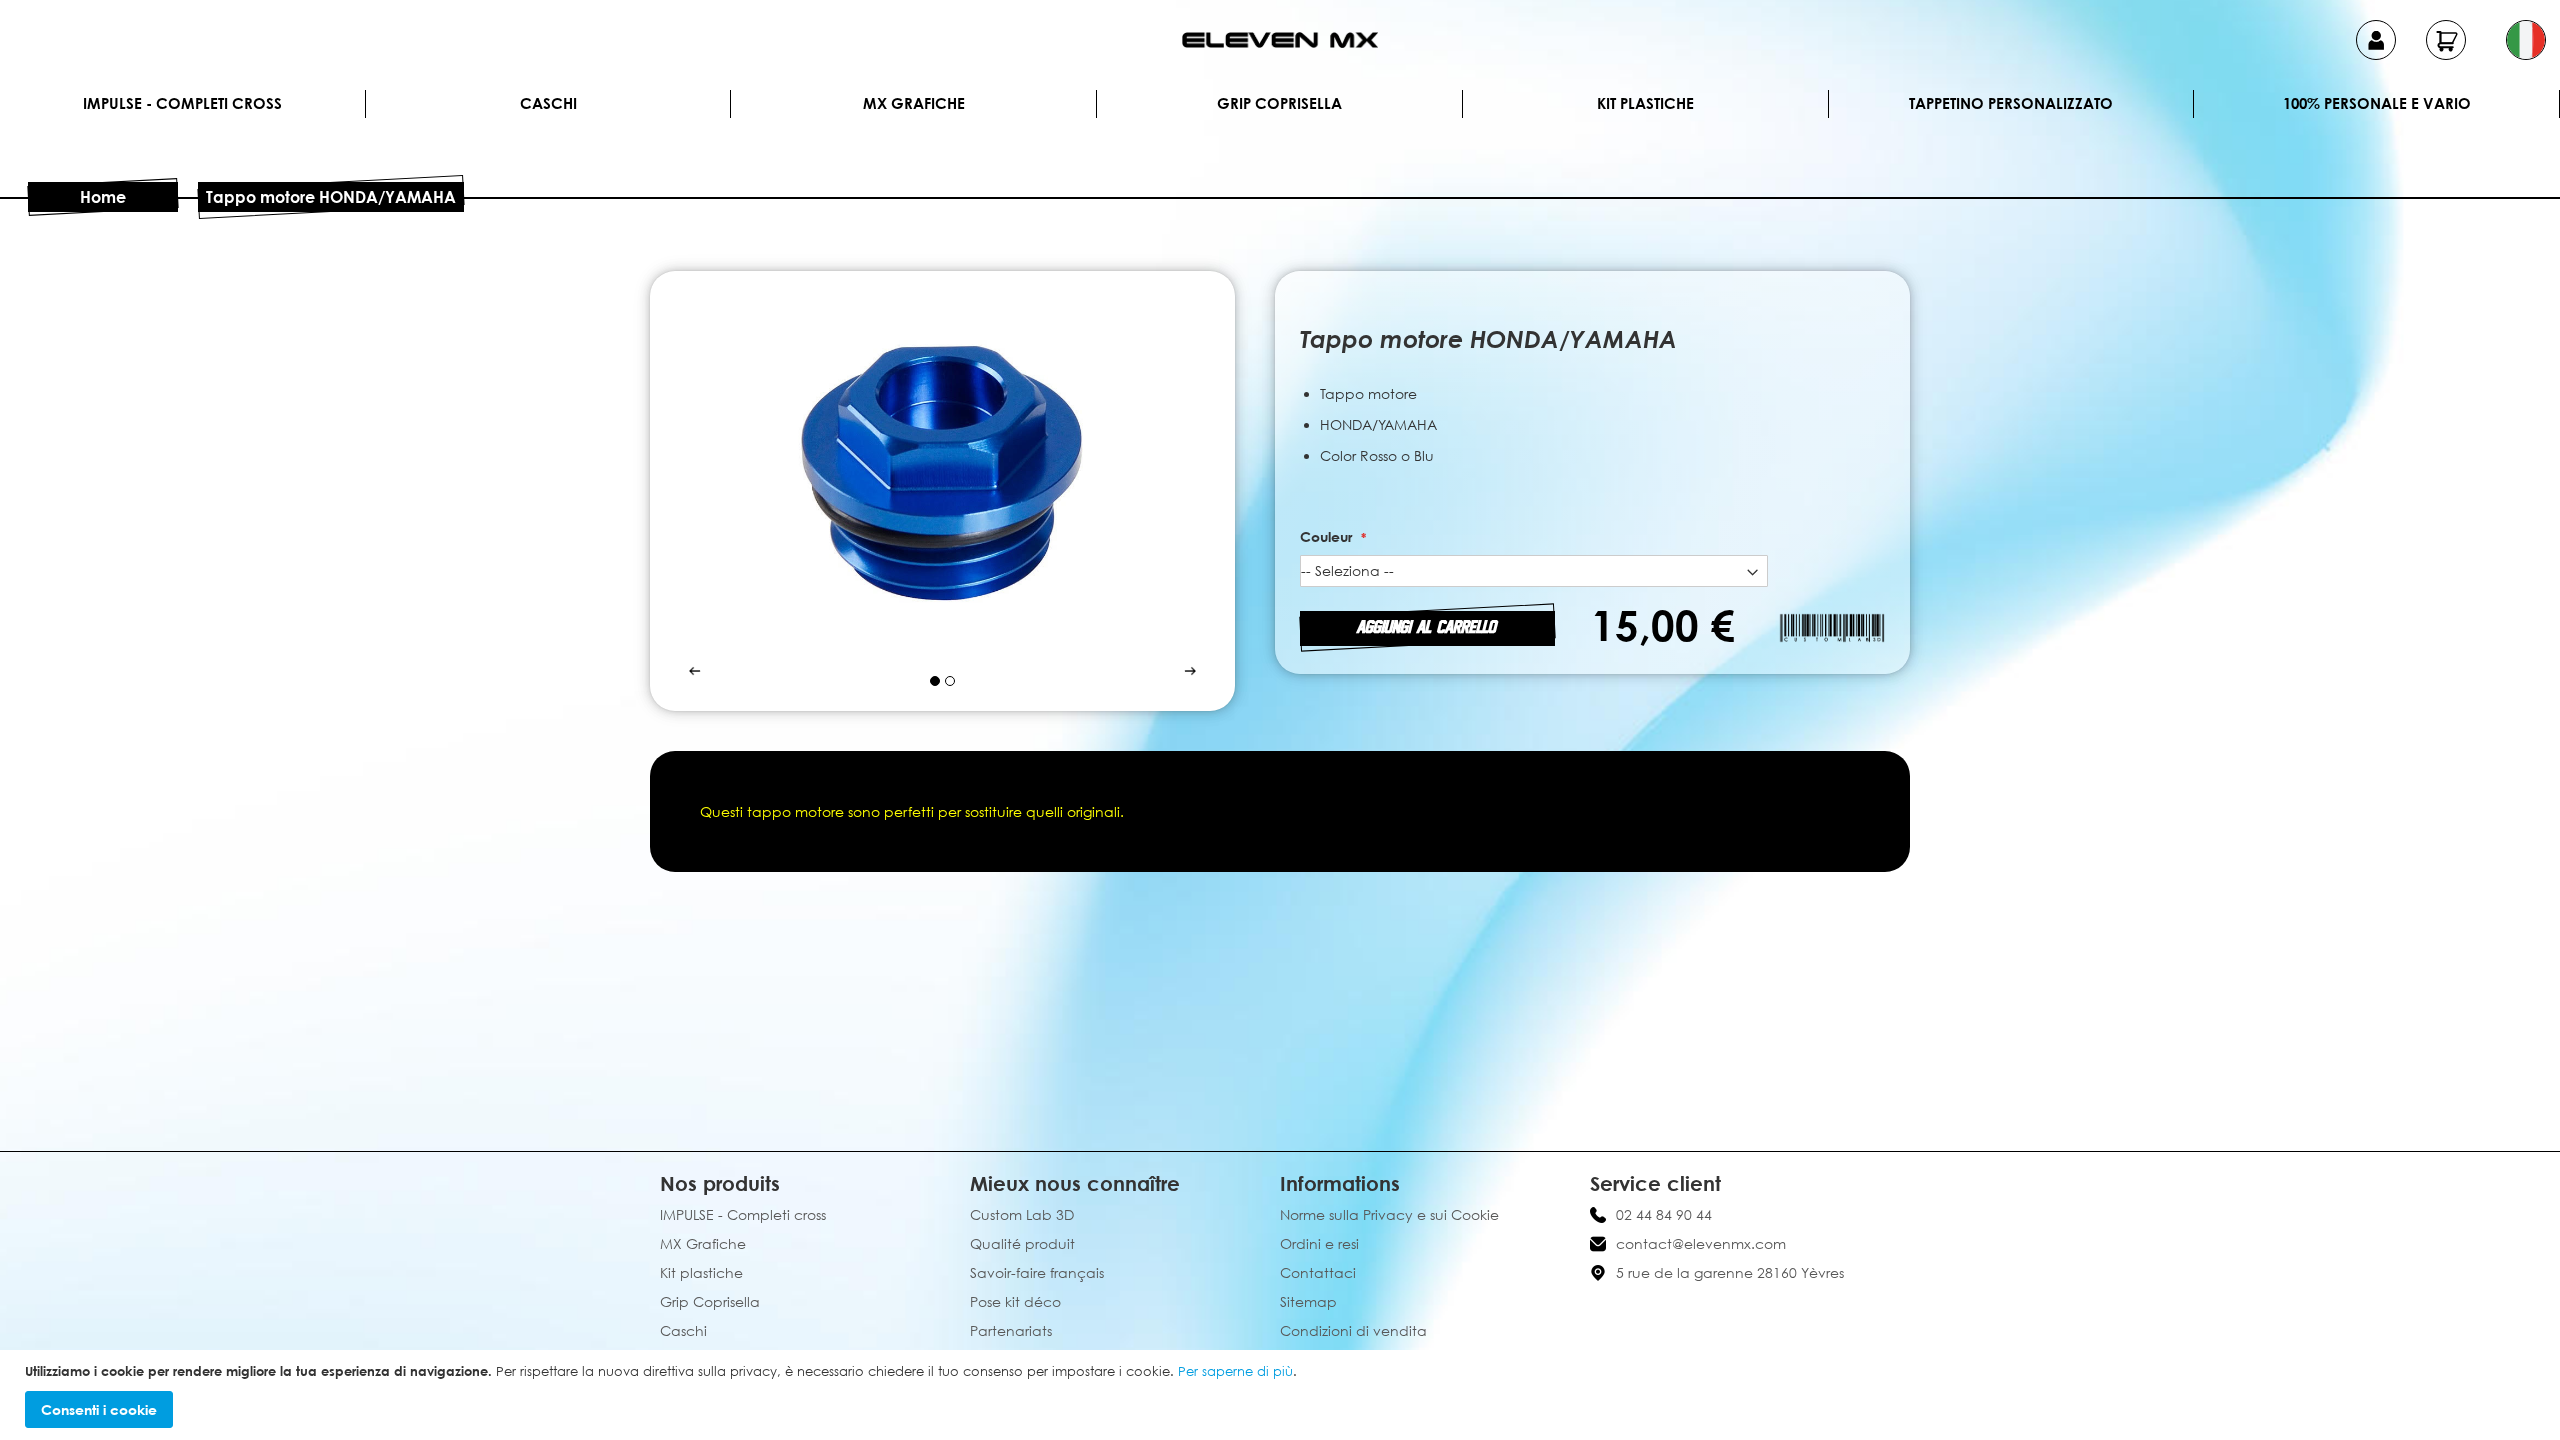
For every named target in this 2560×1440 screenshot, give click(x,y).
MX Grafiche (914, 103)
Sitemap (1308, 1301)
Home (103, 197)
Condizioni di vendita (1353, 1330)
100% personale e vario (2377, 103)
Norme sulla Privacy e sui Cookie (1389, 1214)
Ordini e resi (1319, 1243)
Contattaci (1318, 1272)
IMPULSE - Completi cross (182, 103)
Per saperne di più (1235, 1371)
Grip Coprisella (1279, 103)
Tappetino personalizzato (2011, 103)
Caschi (548, 103)
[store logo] (1280, 40)
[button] (2526, 40)
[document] (1282, 1395)
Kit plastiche (1645, 103)
